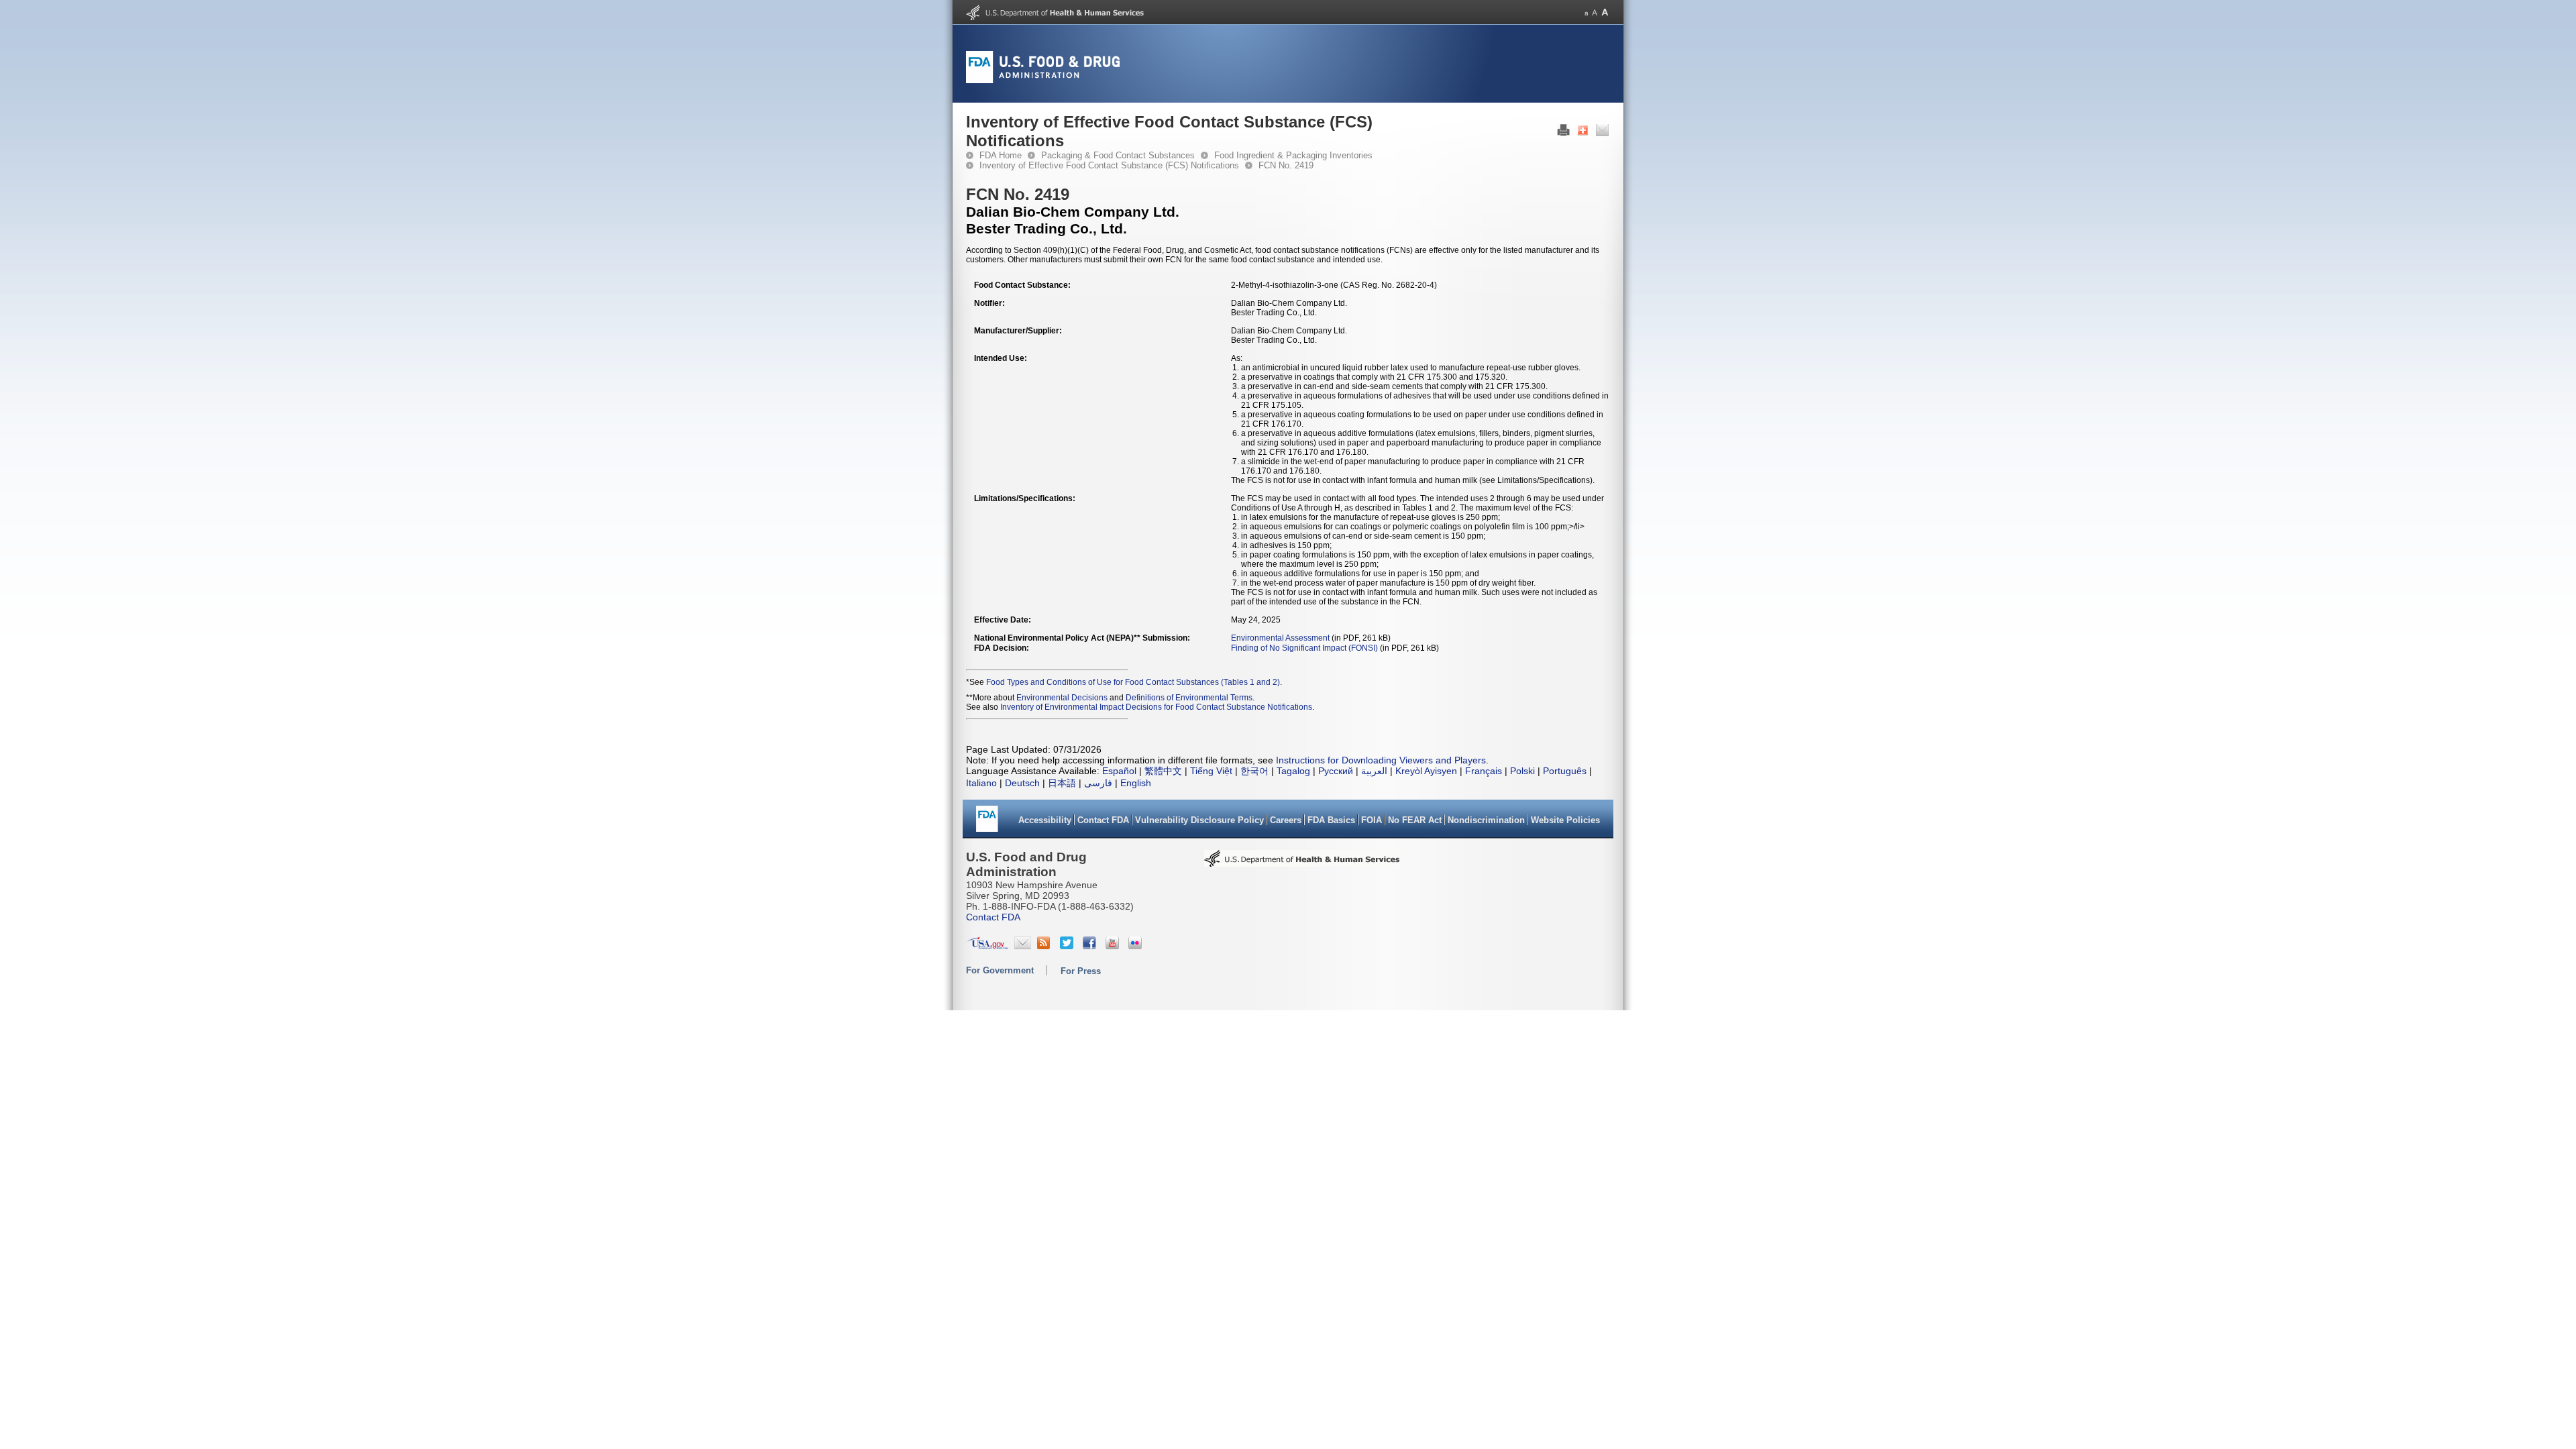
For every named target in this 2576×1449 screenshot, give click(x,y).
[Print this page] (1563, 133)
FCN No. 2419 (1286, 165)
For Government (1000, 970)
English (1136, 783)
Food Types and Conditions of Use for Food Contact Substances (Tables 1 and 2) (1133, 682)
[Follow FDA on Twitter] (1068, 946)
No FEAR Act (1415, 820)
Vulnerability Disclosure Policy (1199, 820)
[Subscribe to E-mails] (1023, 946)
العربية (1374, 771)
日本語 (1062, 783)
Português (1565, 771)
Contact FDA (1103, 820)
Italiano (981, 783)
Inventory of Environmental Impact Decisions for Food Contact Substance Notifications (1156, 707)
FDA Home (1001, 155)
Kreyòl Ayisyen (1426, 771)
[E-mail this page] (1602, 133)
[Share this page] (1583, 133)
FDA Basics (1331, 820)
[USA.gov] (988, 946)
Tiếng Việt (1211, 771)
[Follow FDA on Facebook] (1091, 946)
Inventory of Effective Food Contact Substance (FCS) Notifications (1109, 165)
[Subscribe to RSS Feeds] (1045, 946)
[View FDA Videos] (1114, 946)
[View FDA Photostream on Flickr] (1137, 946)
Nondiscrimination (1486, 820)
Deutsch (1022, 783)
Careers (1286, 820)
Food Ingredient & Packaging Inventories (1293, 155)
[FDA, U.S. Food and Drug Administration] (1043, 80)
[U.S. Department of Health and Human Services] (1055, 17)
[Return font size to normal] (1595, 12)
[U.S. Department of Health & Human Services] (1302, 863)
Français (1484, 771)
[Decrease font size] (1586, 12)
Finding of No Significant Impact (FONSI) (1304, 648)
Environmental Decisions (1062, 698)
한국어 (1254, 771)
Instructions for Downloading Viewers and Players (1381, 760)
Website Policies (1565, 820)
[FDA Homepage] (987, 823)
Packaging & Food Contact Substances (1118, 155)
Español (1119, 771)
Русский (1336, 771)
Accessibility (1045, 820)
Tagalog (1293, 771)
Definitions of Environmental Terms (1189, 698)
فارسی (1098, 783)
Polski (1522, 771)
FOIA (1372, 820)
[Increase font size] (1605, 12)
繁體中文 (1163, 771)
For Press (1081, 971)
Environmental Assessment (1280, 638)
